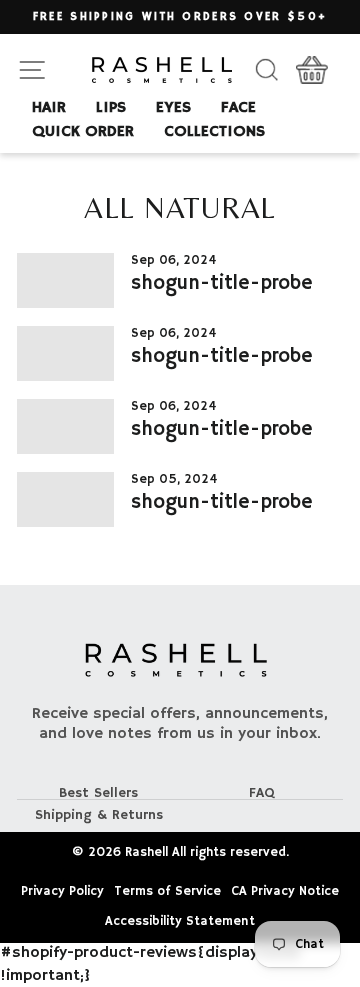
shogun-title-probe (222, 283)
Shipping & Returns (99, 815)
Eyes (173, 108)
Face (238, 108)
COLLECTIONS (214, 132)
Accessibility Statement (180, 921)
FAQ (262, 793)
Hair (49, 108)
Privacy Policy (62, 891)
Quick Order (83, 132)
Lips (111, 108)
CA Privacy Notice (285, 891)
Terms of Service (167, 891)
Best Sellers (98, 793)
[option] (180, 17)
